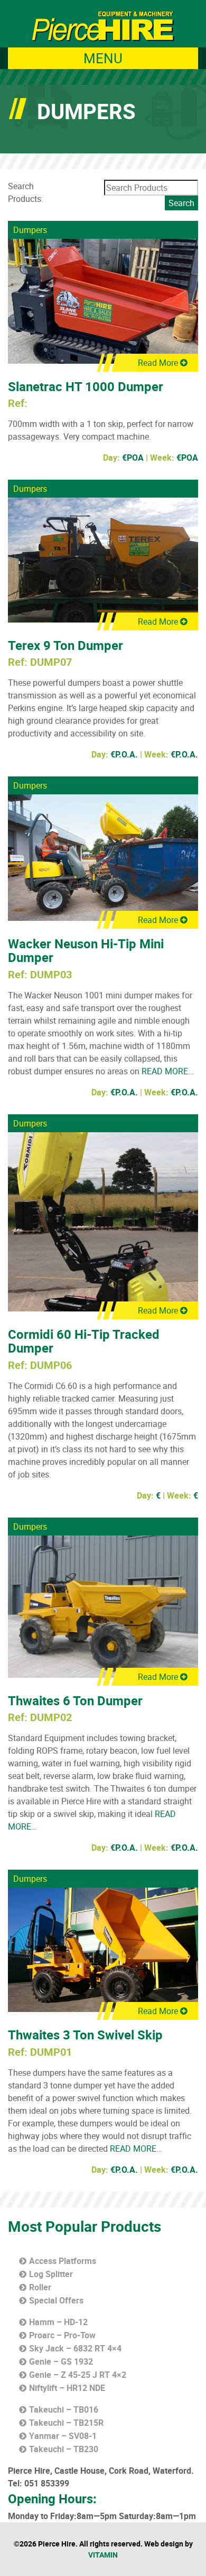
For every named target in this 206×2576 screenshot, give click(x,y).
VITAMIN (103, 2555)
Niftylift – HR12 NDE (67, 2388)
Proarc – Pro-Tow (62, 2335)
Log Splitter (51, 2274)
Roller (40, 2287)
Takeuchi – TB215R (66, 2423)
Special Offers (56, 2300)
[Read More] (103, 300)
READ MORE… (167, 1071)
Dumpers (30, 230)
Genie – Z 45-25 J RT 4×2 (78, 2375)
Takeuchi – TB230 (64, 2449)
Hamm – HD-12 (58, 2322)
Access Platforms (63, 2261)
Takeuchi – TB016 (64, 2409)
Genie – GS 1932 (61, 2361)
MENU (103, 58)
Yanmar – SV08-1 (63, 2436)
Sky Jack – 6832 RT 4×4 (75, 2348)
